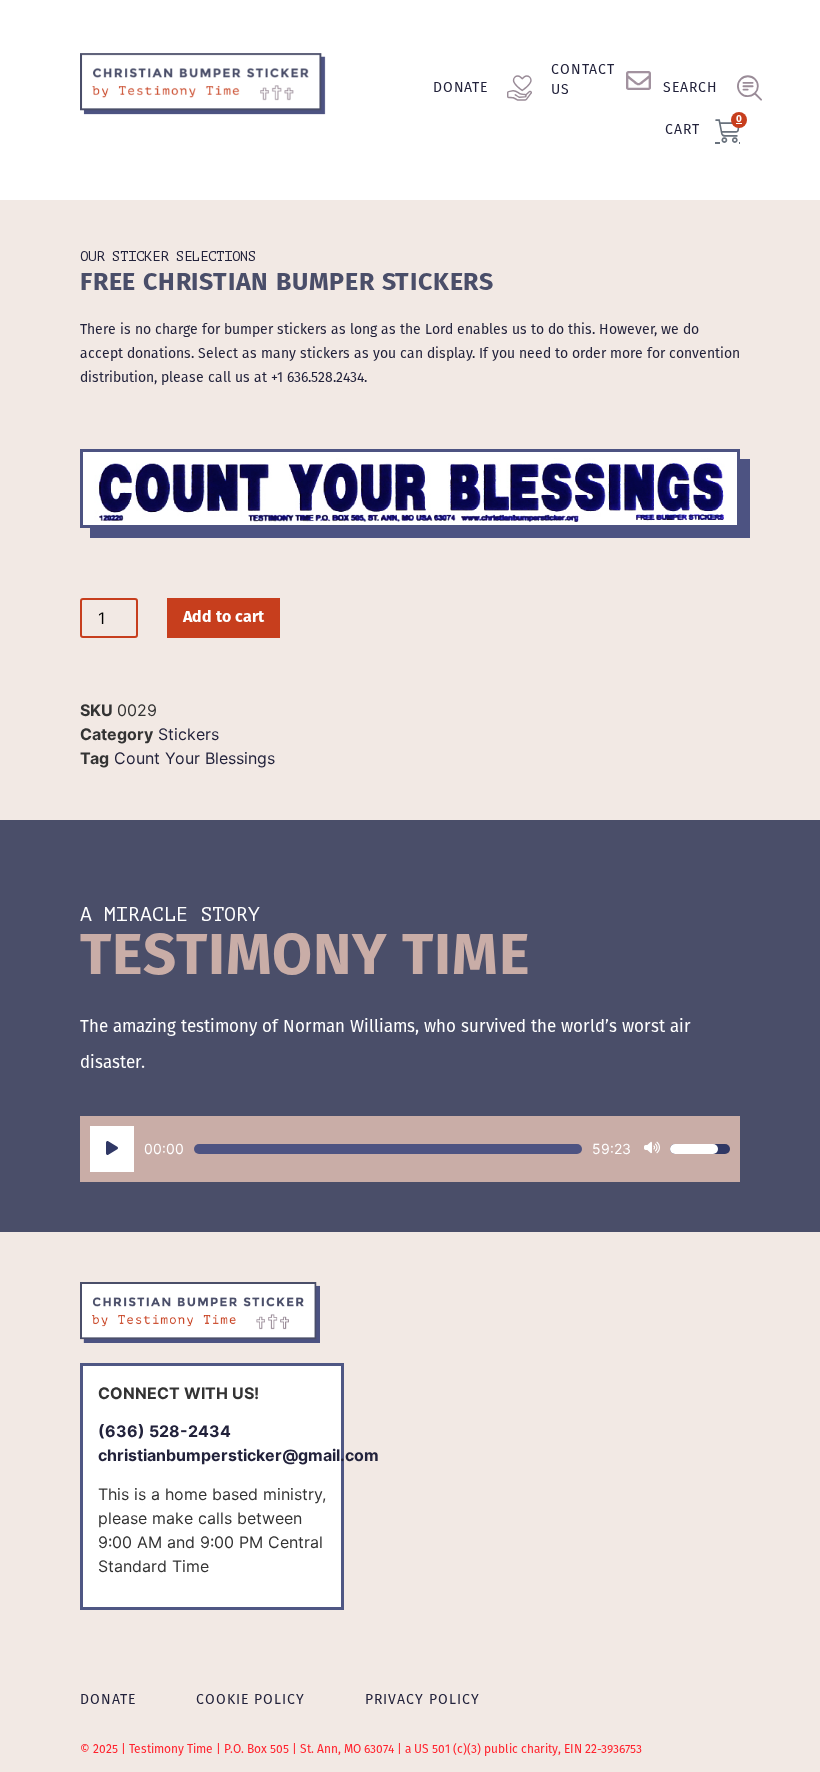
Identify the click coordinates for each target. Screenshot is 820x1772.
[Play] (112, 1149)
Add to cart (223, 618)
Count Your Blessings (194, 758)
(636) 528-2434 (164, 1431)
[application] (410, 1149)
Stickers (188, 734)
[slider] (388, 1149)
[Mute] (652, 1149)
